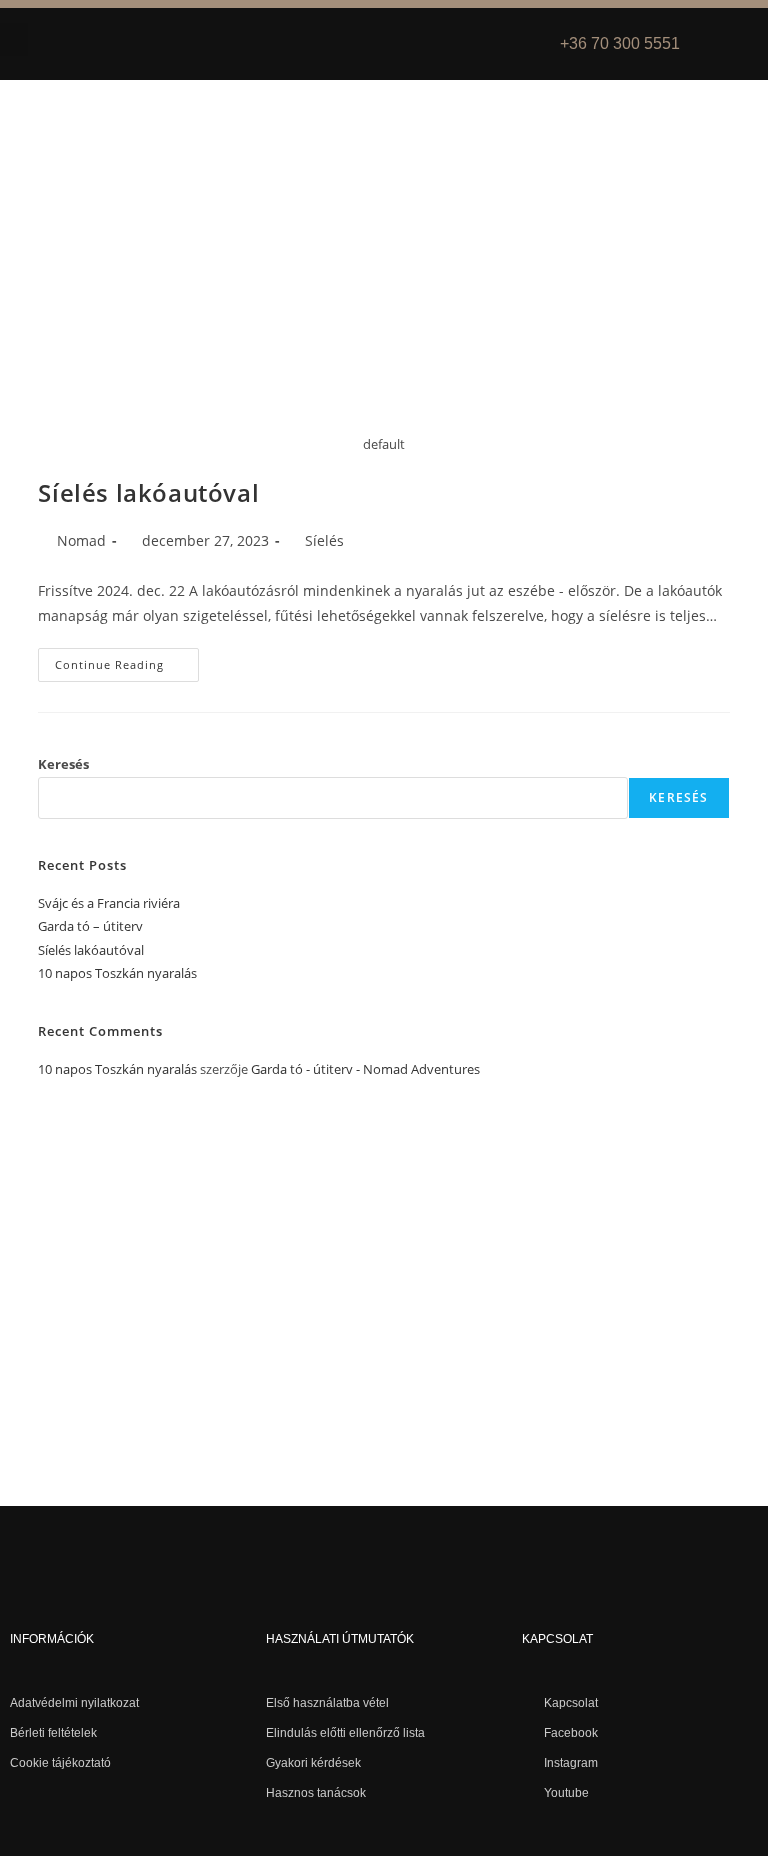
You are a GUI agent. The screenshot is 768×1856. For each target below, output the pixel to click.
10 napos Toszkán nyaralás (117, 973)
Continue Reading (127, 660)
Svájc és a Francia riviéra (109, 903)
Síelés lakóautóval (148, 492)
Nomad (81, 540)
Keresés (63, 764)
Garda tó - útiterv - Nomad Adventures (365, 1069)
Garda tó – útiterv (90, 926)
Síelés (324, 540)
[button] (14, 39)
